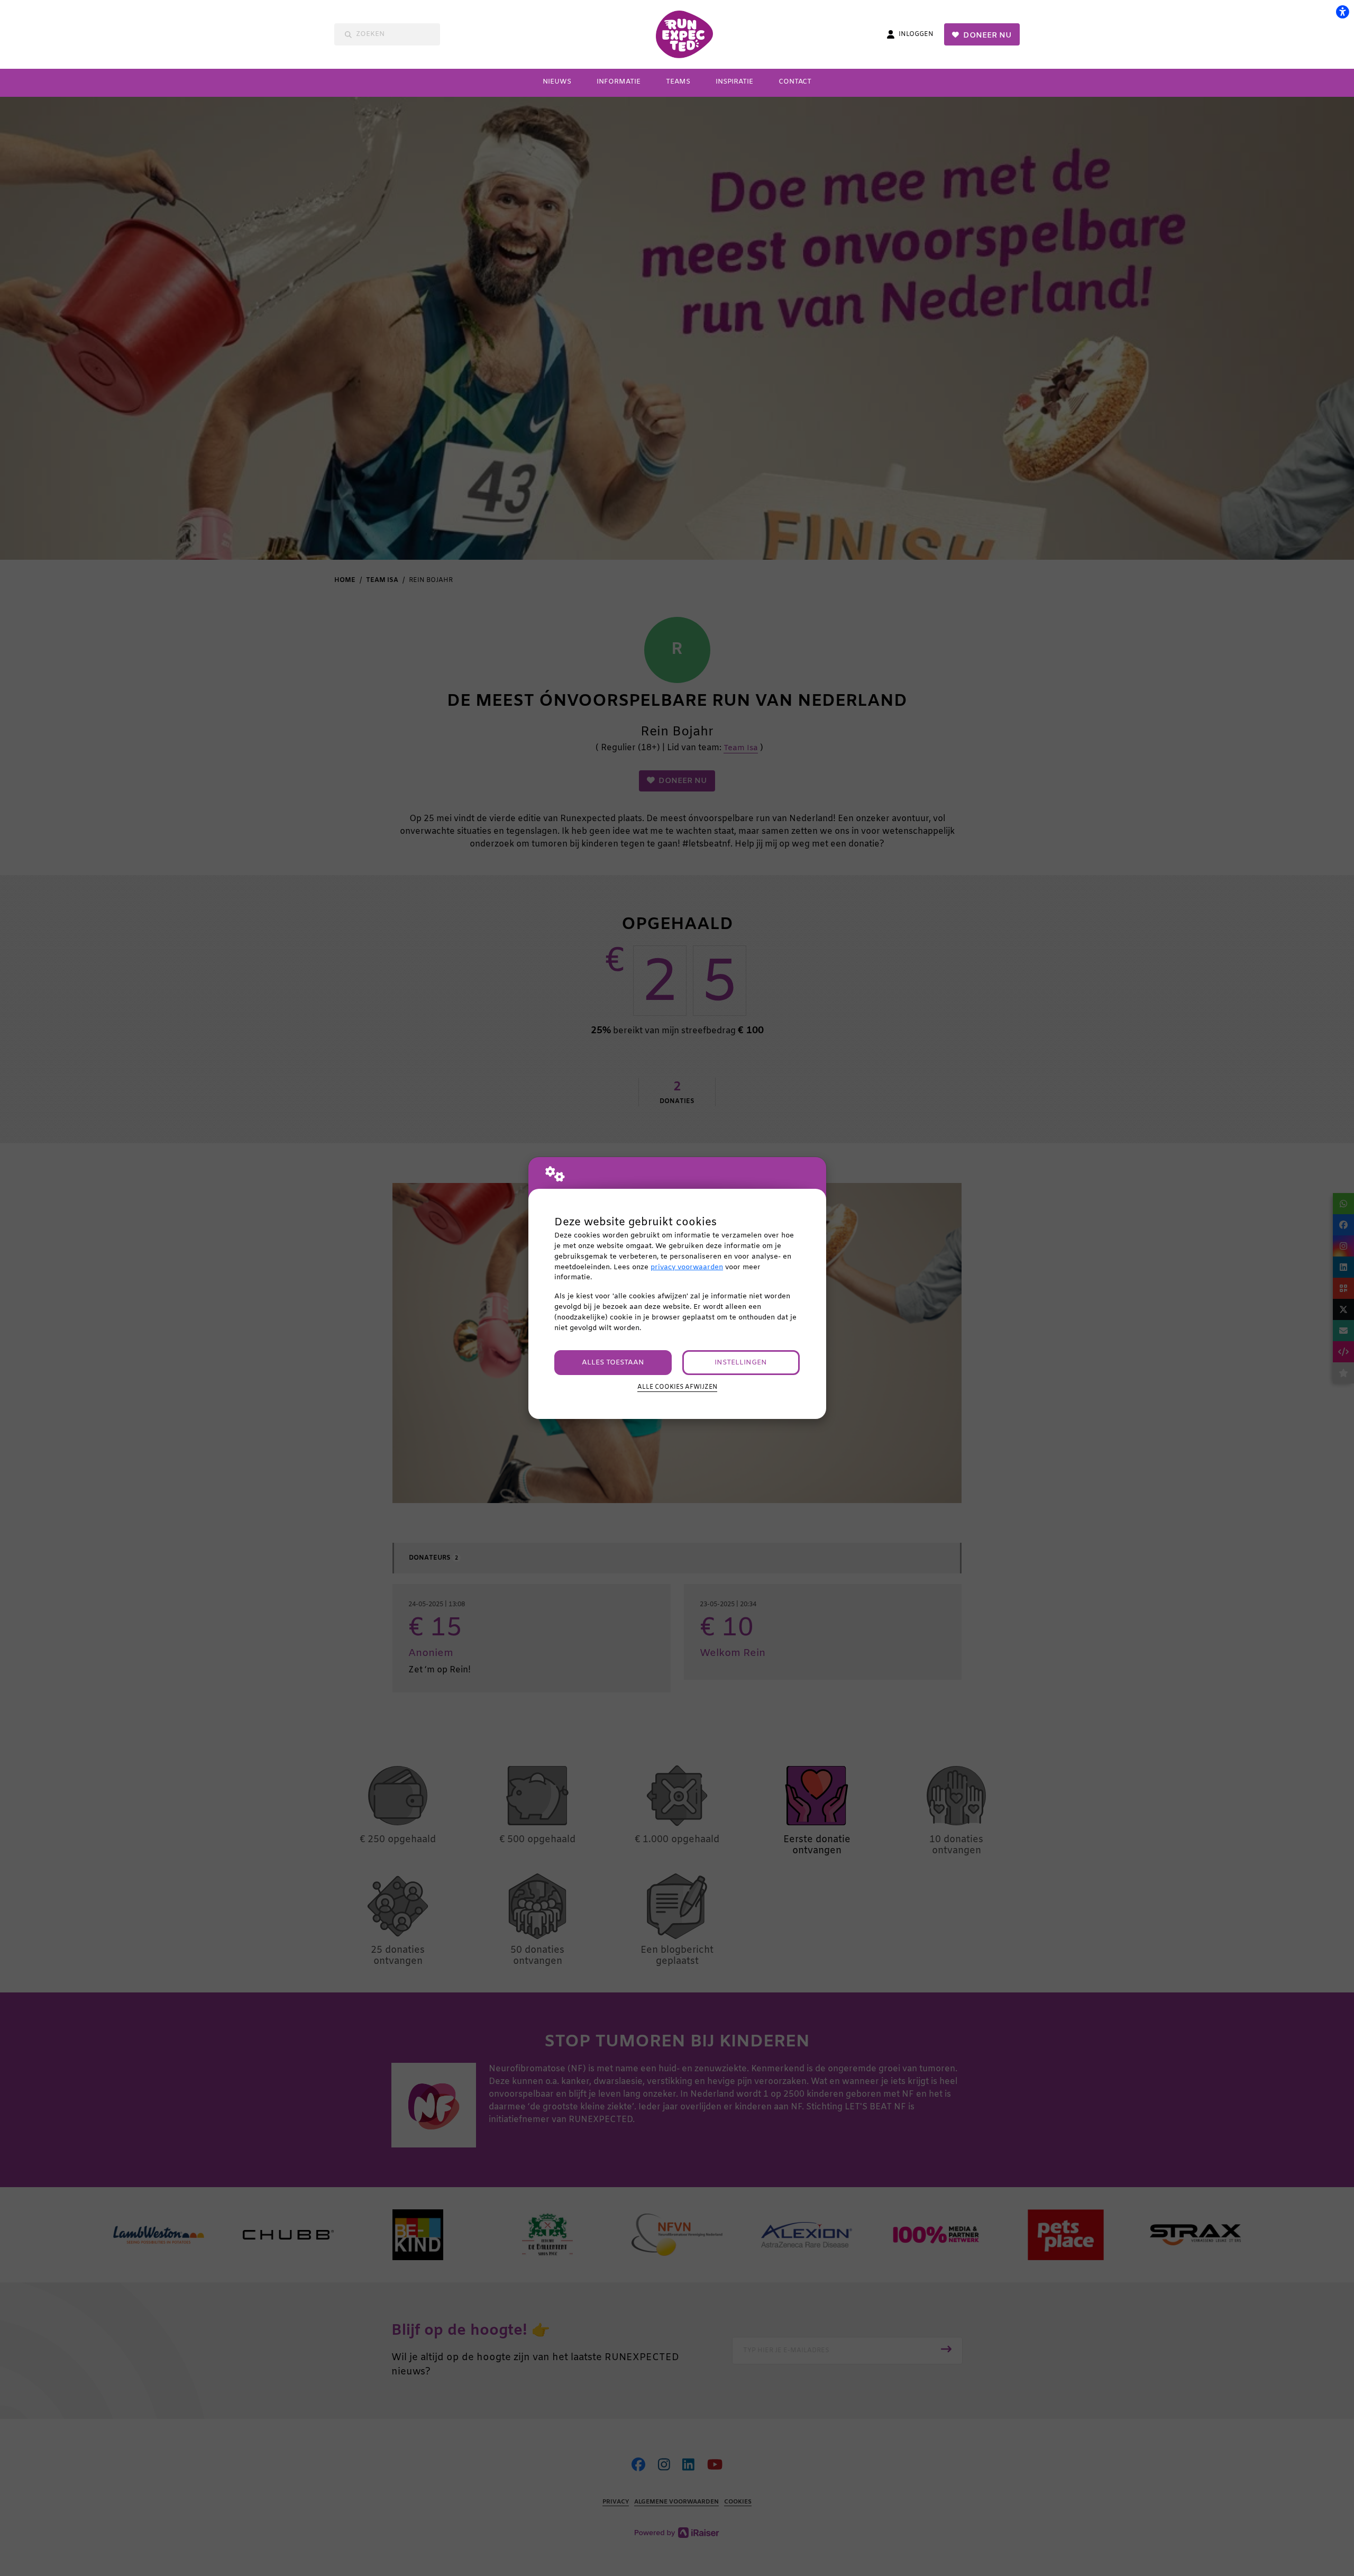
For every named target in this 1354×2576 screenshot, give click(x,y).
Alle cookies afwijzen (677, 1387)
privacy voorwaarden (687, 1267)
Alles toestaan (613, 1363)
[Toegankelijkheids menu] (1342, 12)
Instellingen (741, 1363)
